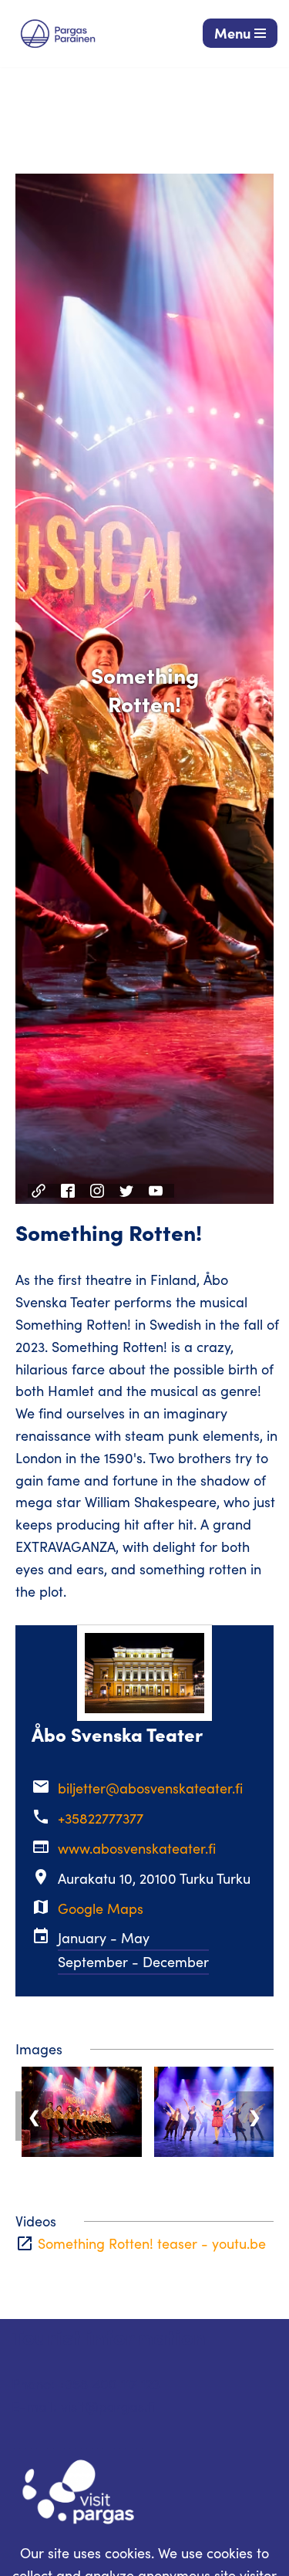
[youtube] (158, 1191)
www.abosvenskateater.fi (137, 1848)
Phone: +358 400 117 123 (86, 2384)
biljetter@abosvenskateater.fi (150, 1788)
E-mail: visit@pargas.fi (83, 2406)
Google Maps (101, 1908)
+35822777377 (101, 1818)
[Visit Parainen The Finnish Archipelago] (58, 34)
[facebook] (70, 1191)
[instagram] (99, 1191)
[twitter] (128, 1191)
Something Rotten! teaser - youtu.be (152, 2243)
